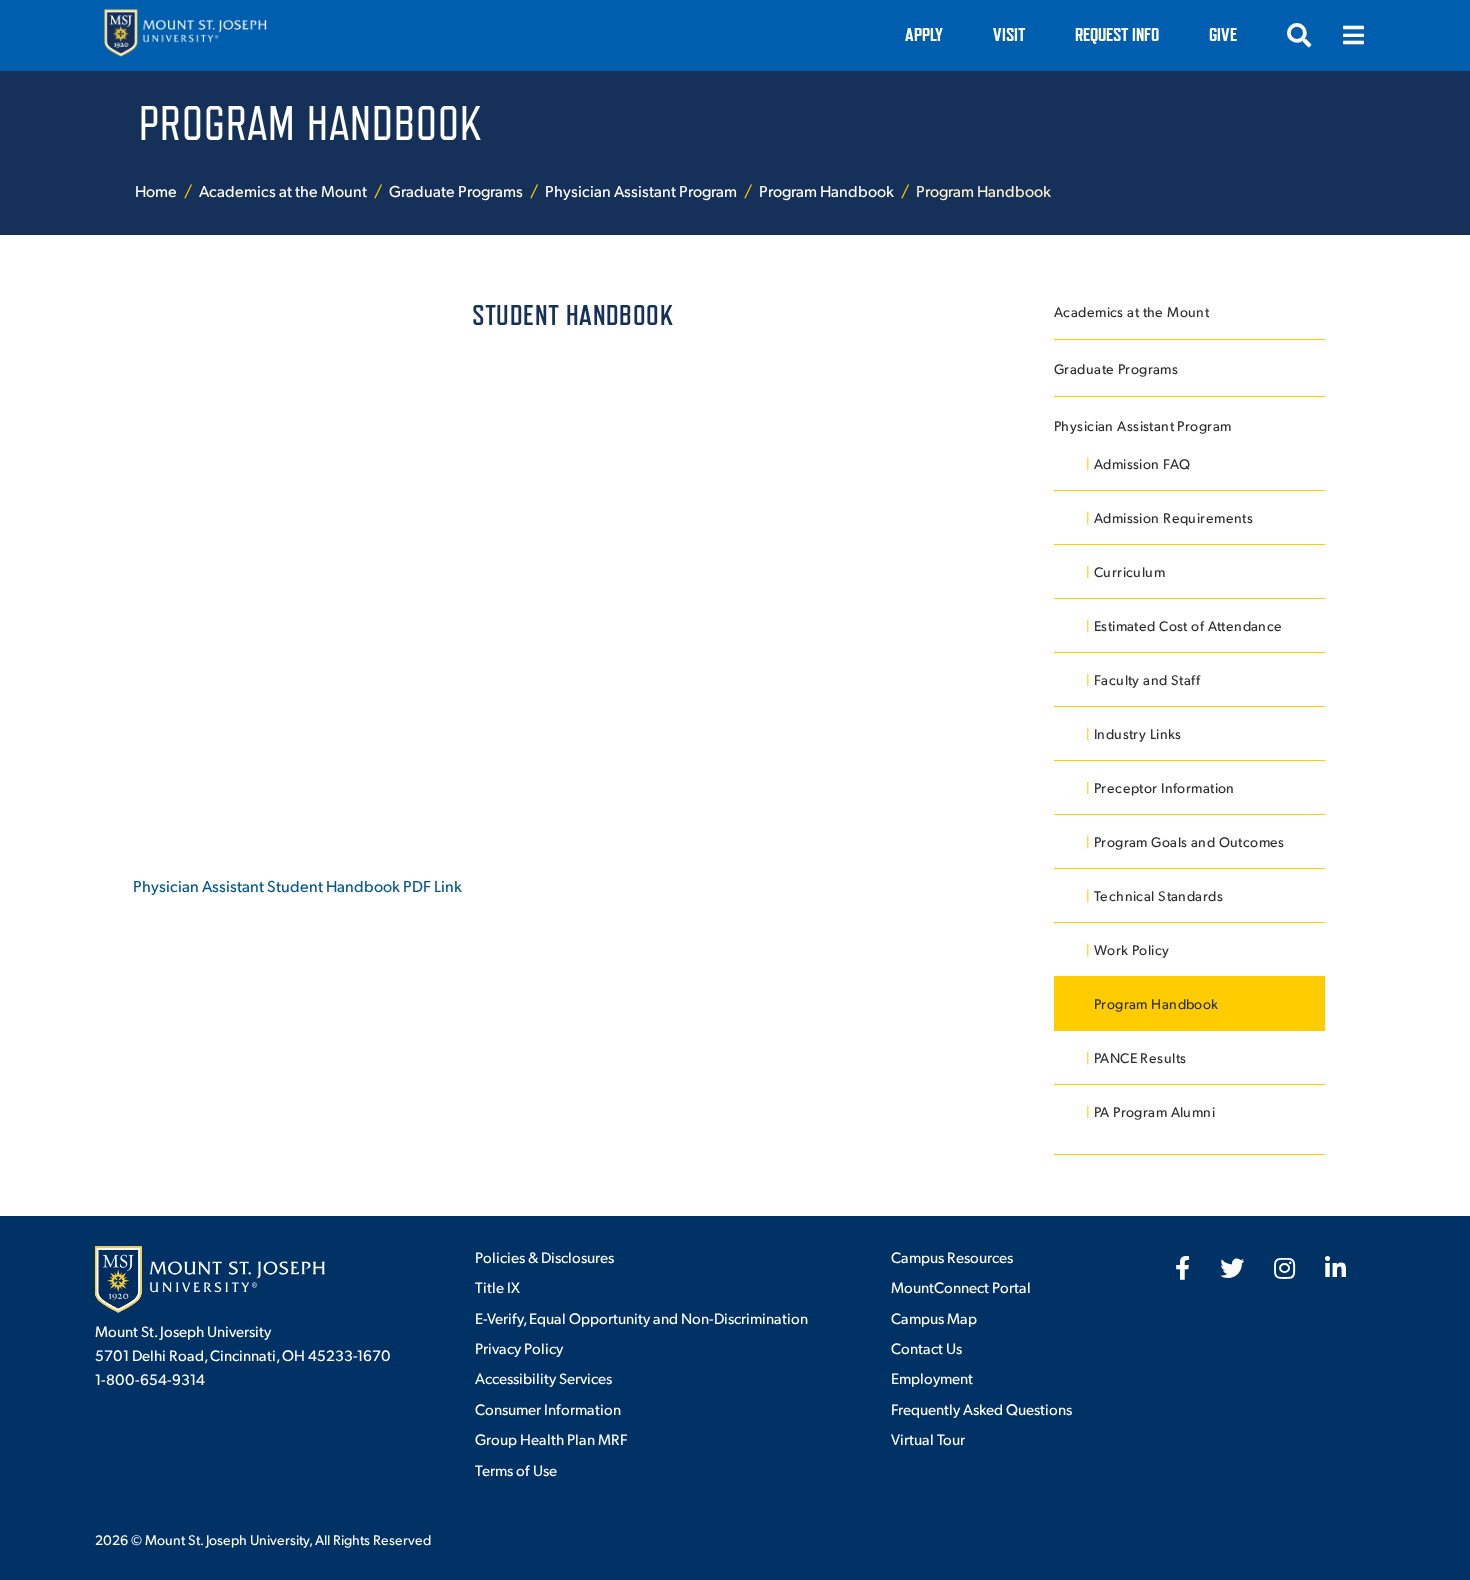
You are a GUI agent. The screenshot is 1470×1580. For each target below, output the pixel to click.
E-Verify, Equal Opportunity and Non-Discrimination (641, 1317)
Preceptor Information (1164, 787)
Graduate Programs (456, 190)
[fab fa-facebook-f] (1182, 1268)
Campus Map (934, 1317)
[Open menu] (1353, 35)
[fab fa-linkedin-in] (1335, 1268)
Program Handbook (826, 190)
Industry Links (1138, 733)
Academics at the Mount (283, 190)
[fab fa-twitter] (1232, 1268)
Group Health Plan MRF (551, 1438)
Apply (924, 34)
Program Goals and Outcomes (1189, 841)
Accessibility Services (543, 1377)
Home (156, 190)
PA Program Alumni (1154, 1111)
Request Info (1117, 34)
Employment (932, 1377)
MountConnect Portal (961, 1286)
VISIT (1009, 34)
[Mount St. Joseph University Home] (185, 35)
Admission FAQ (1142, 463)
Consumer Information (548, 1408)
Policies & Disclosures (544, 1256)
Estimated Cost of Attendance (1188, 625)
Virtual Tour (928, 1438)
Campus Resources (952, 1256)
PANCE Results (1140, 1057)
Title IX (497, 1286)
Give (1223, 34)
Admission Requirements (1173, 517)
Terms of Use (516, 1469)
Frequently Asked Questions (981, 1408)
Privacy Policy (519, 1347)
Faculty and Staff (1147, 679)
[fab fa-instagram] (1284, 1268)
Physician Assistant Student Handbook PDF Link (297, 885)
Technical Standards (1158, 895)
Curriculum (1129, 571)
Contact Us (926, 1347)
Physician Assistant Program (641, 190)
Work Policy (1132, 949)
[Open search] (1299, 35)
